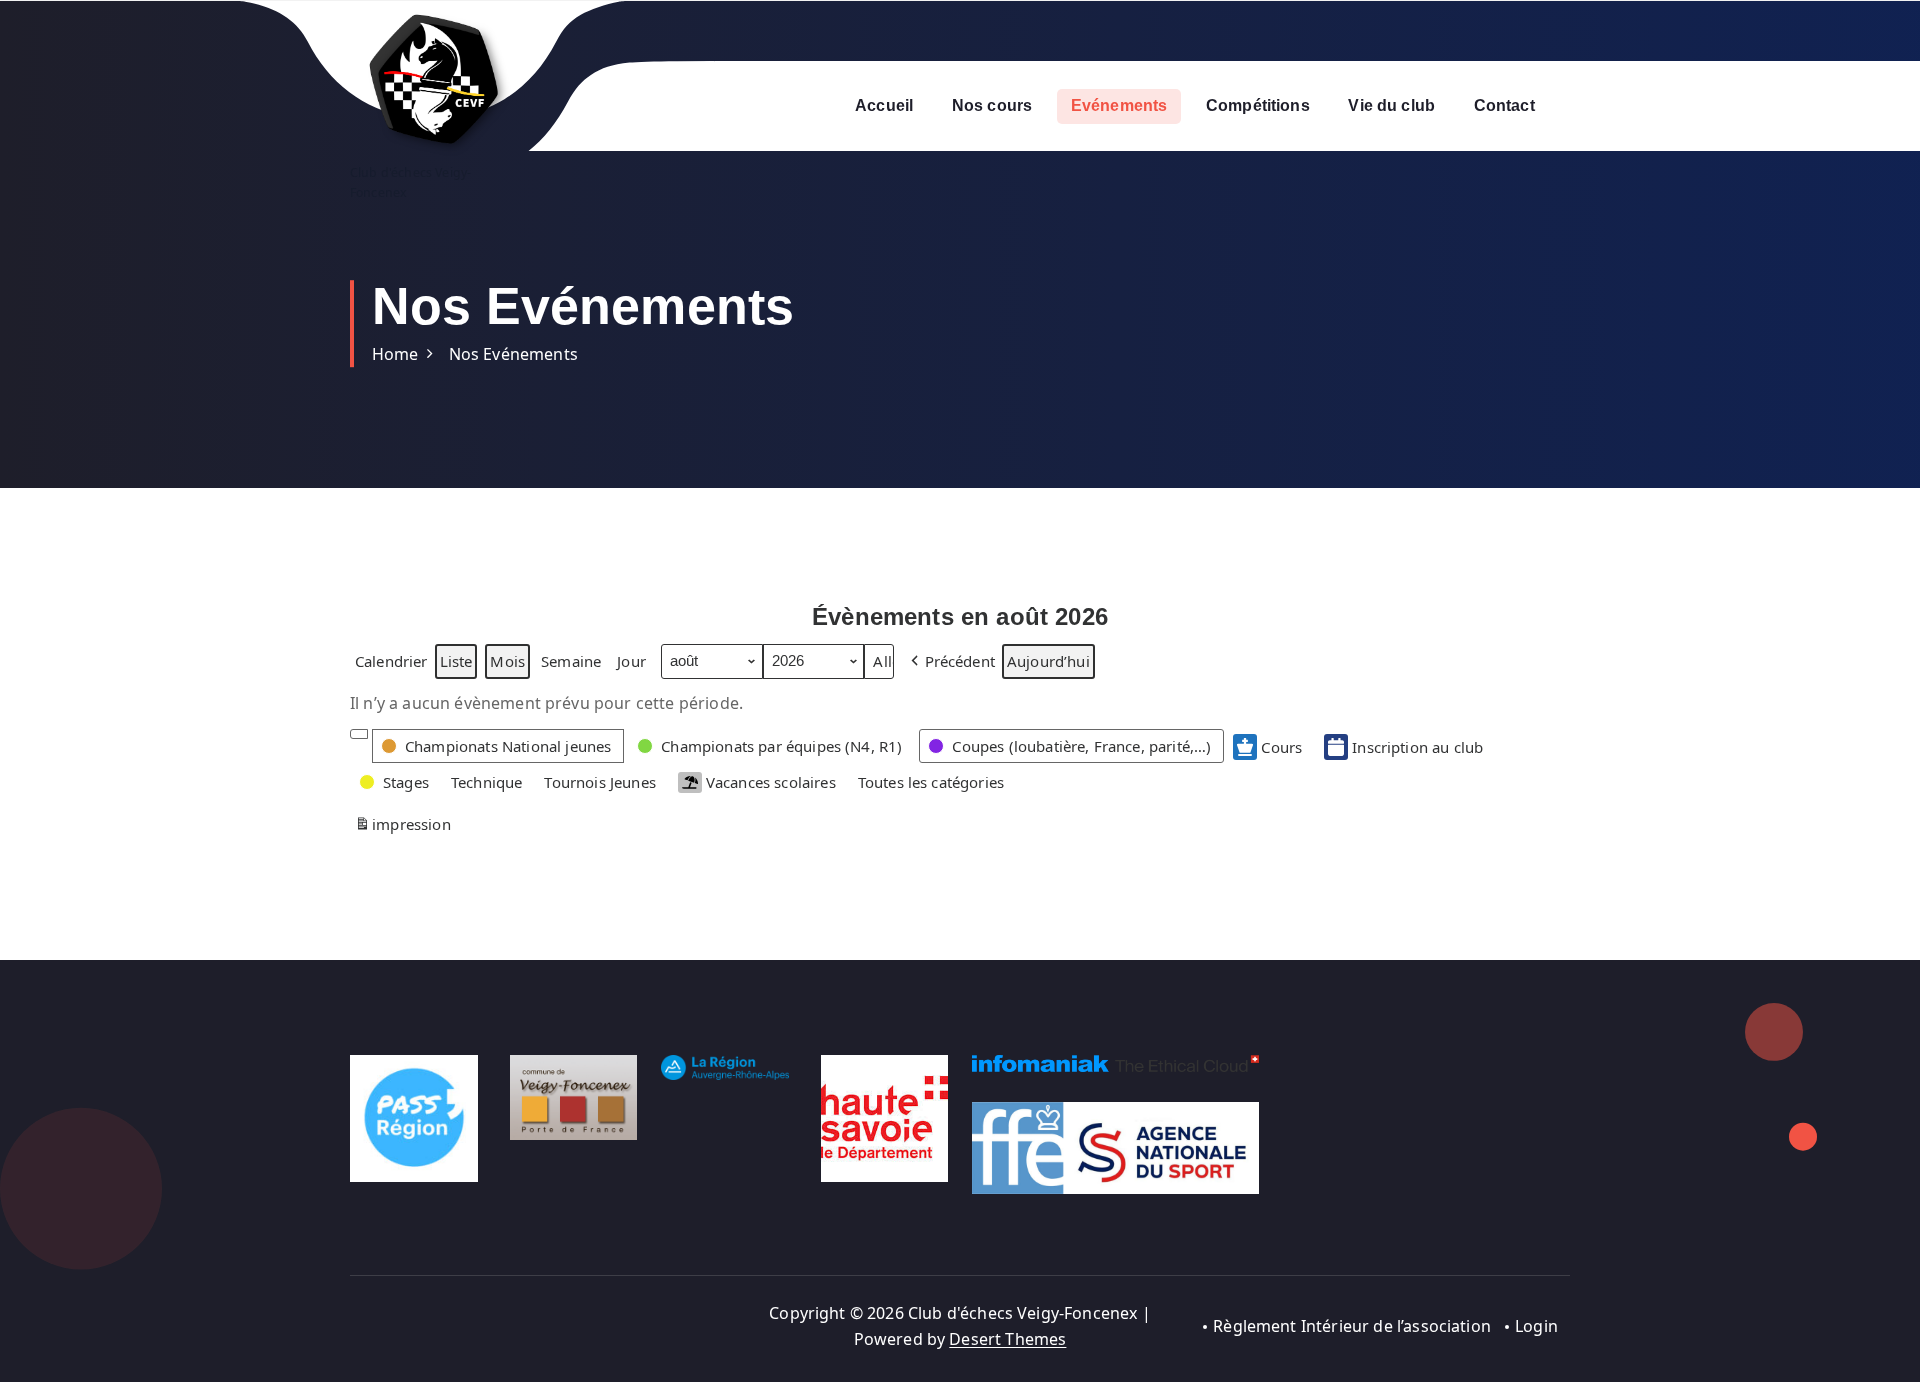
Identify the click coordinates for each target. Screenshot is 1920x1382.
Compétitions (1258, 105)
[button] (951, 661)
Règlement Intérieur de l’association (1352, 1326)
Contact (1504, 105)
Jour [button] (631, 661)
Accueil (884, 105)
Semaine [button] (571, 661)
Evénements (1119, 105)
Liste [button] (456, 664)
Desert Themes (1007, 1339)
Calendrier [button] (391, 664)
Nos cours (992, 105)
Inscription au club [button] (1417, 747)
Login (1536, 1326)
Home (395, 354)
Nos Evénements (513, 354)
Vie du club (1391, 105)
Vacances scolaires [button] (771, 782)
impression (402, 827)
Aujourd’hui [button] (1048, 661)
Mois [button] (507, 661)
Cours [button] (1281, 747)
